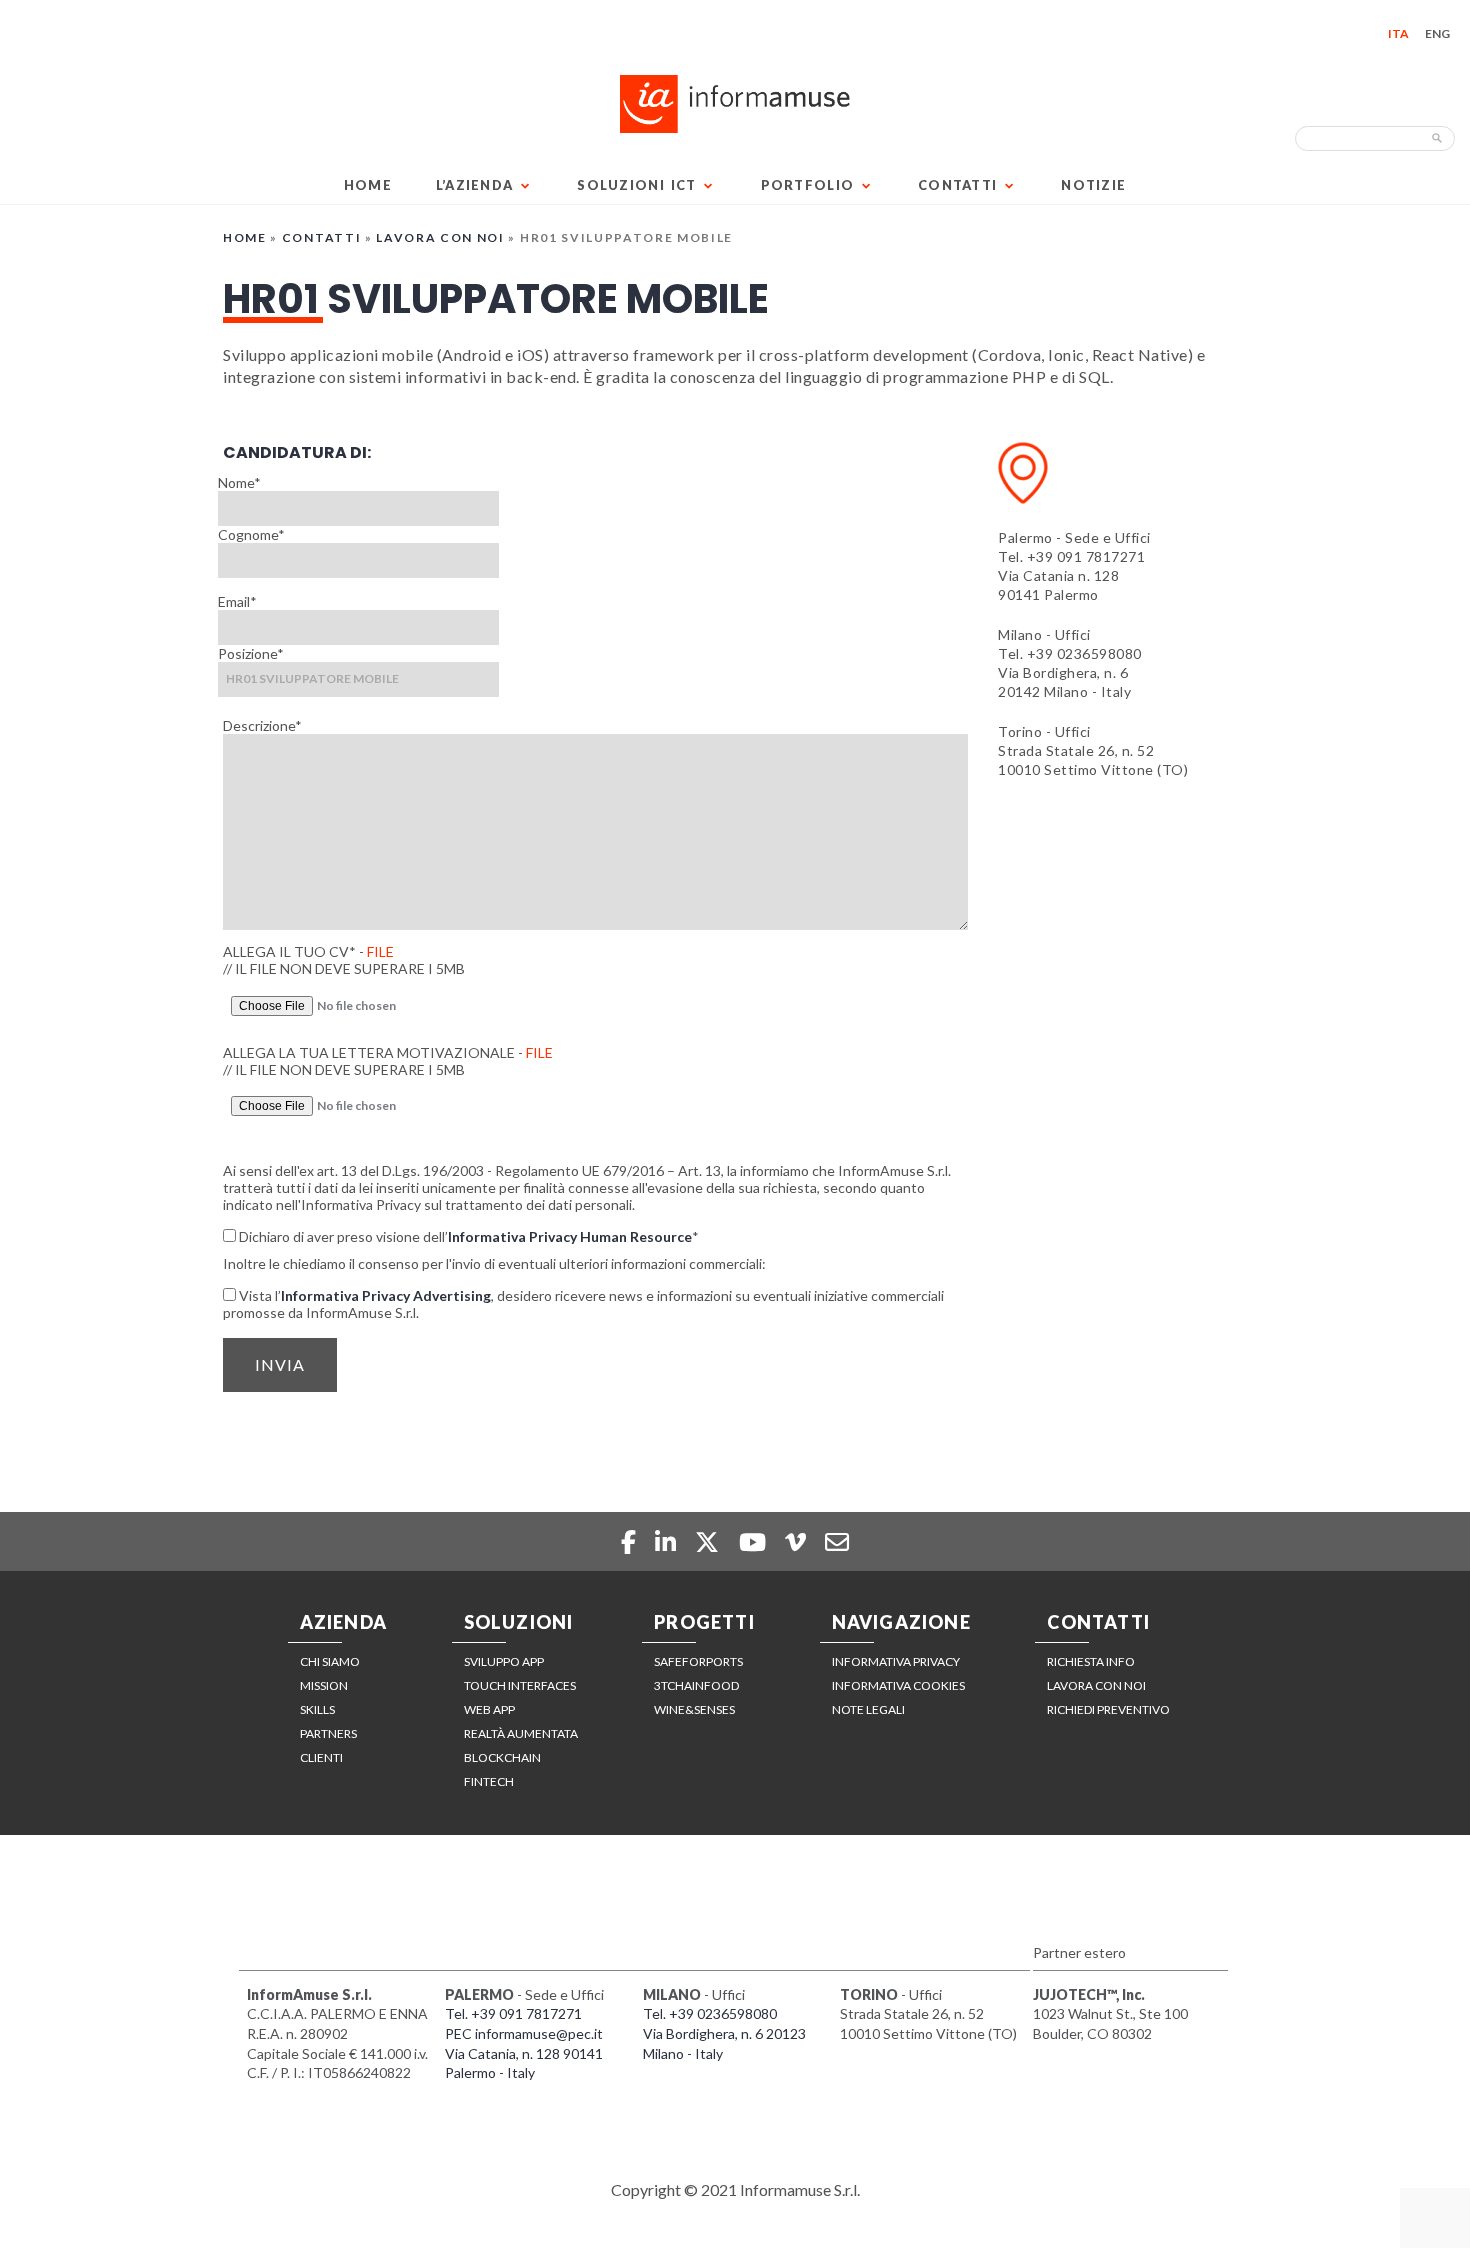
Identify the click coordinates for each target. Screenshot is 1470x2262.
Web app (489, 1709)
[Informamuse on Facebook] (630, 1541)
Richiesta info (1091, 1661)
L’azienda (475, 185)
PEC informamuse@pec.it (524, 2033)
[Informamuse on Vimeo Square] (798, 1541)
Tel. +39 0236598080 (1070, 653)
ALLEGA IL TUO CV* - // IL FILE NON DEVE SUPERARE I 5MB (344, 960)
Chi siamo (330, 1661)
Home (368, 185)
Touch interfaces (520, 1685)
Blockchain (502, 1757)
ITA (1398, 33)
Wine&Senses (694, 1709)
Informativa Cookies (898, 1685)
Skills (317, 1709)
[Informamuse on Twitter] (709, 1541)
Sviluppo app (504, 1661)
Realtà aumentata (521, 1733)
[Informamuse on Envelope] (837, 1541)
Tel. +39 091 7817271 (1071, 556)
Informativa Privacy (896, 1661)
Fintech (489, 1781)
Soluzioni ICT (636, 185)
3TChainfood (696, 1685)
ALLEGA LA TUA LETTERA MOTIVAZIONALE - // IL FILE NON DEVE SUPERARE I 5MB (388, 1061)
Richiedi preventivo (1108, 1709)
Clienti (321, 1757)
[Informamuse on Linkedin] (668, 1541)
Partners (328, 1733)
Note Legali (868, 1709)
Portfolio (808, 185)
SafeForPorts (698, 1661)
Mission (324, 1685)
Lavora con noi (440, 237)
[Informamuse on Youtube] (755, 1541)
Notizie (1093, 185)
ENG (1437, 33)
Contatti (957, 185)
